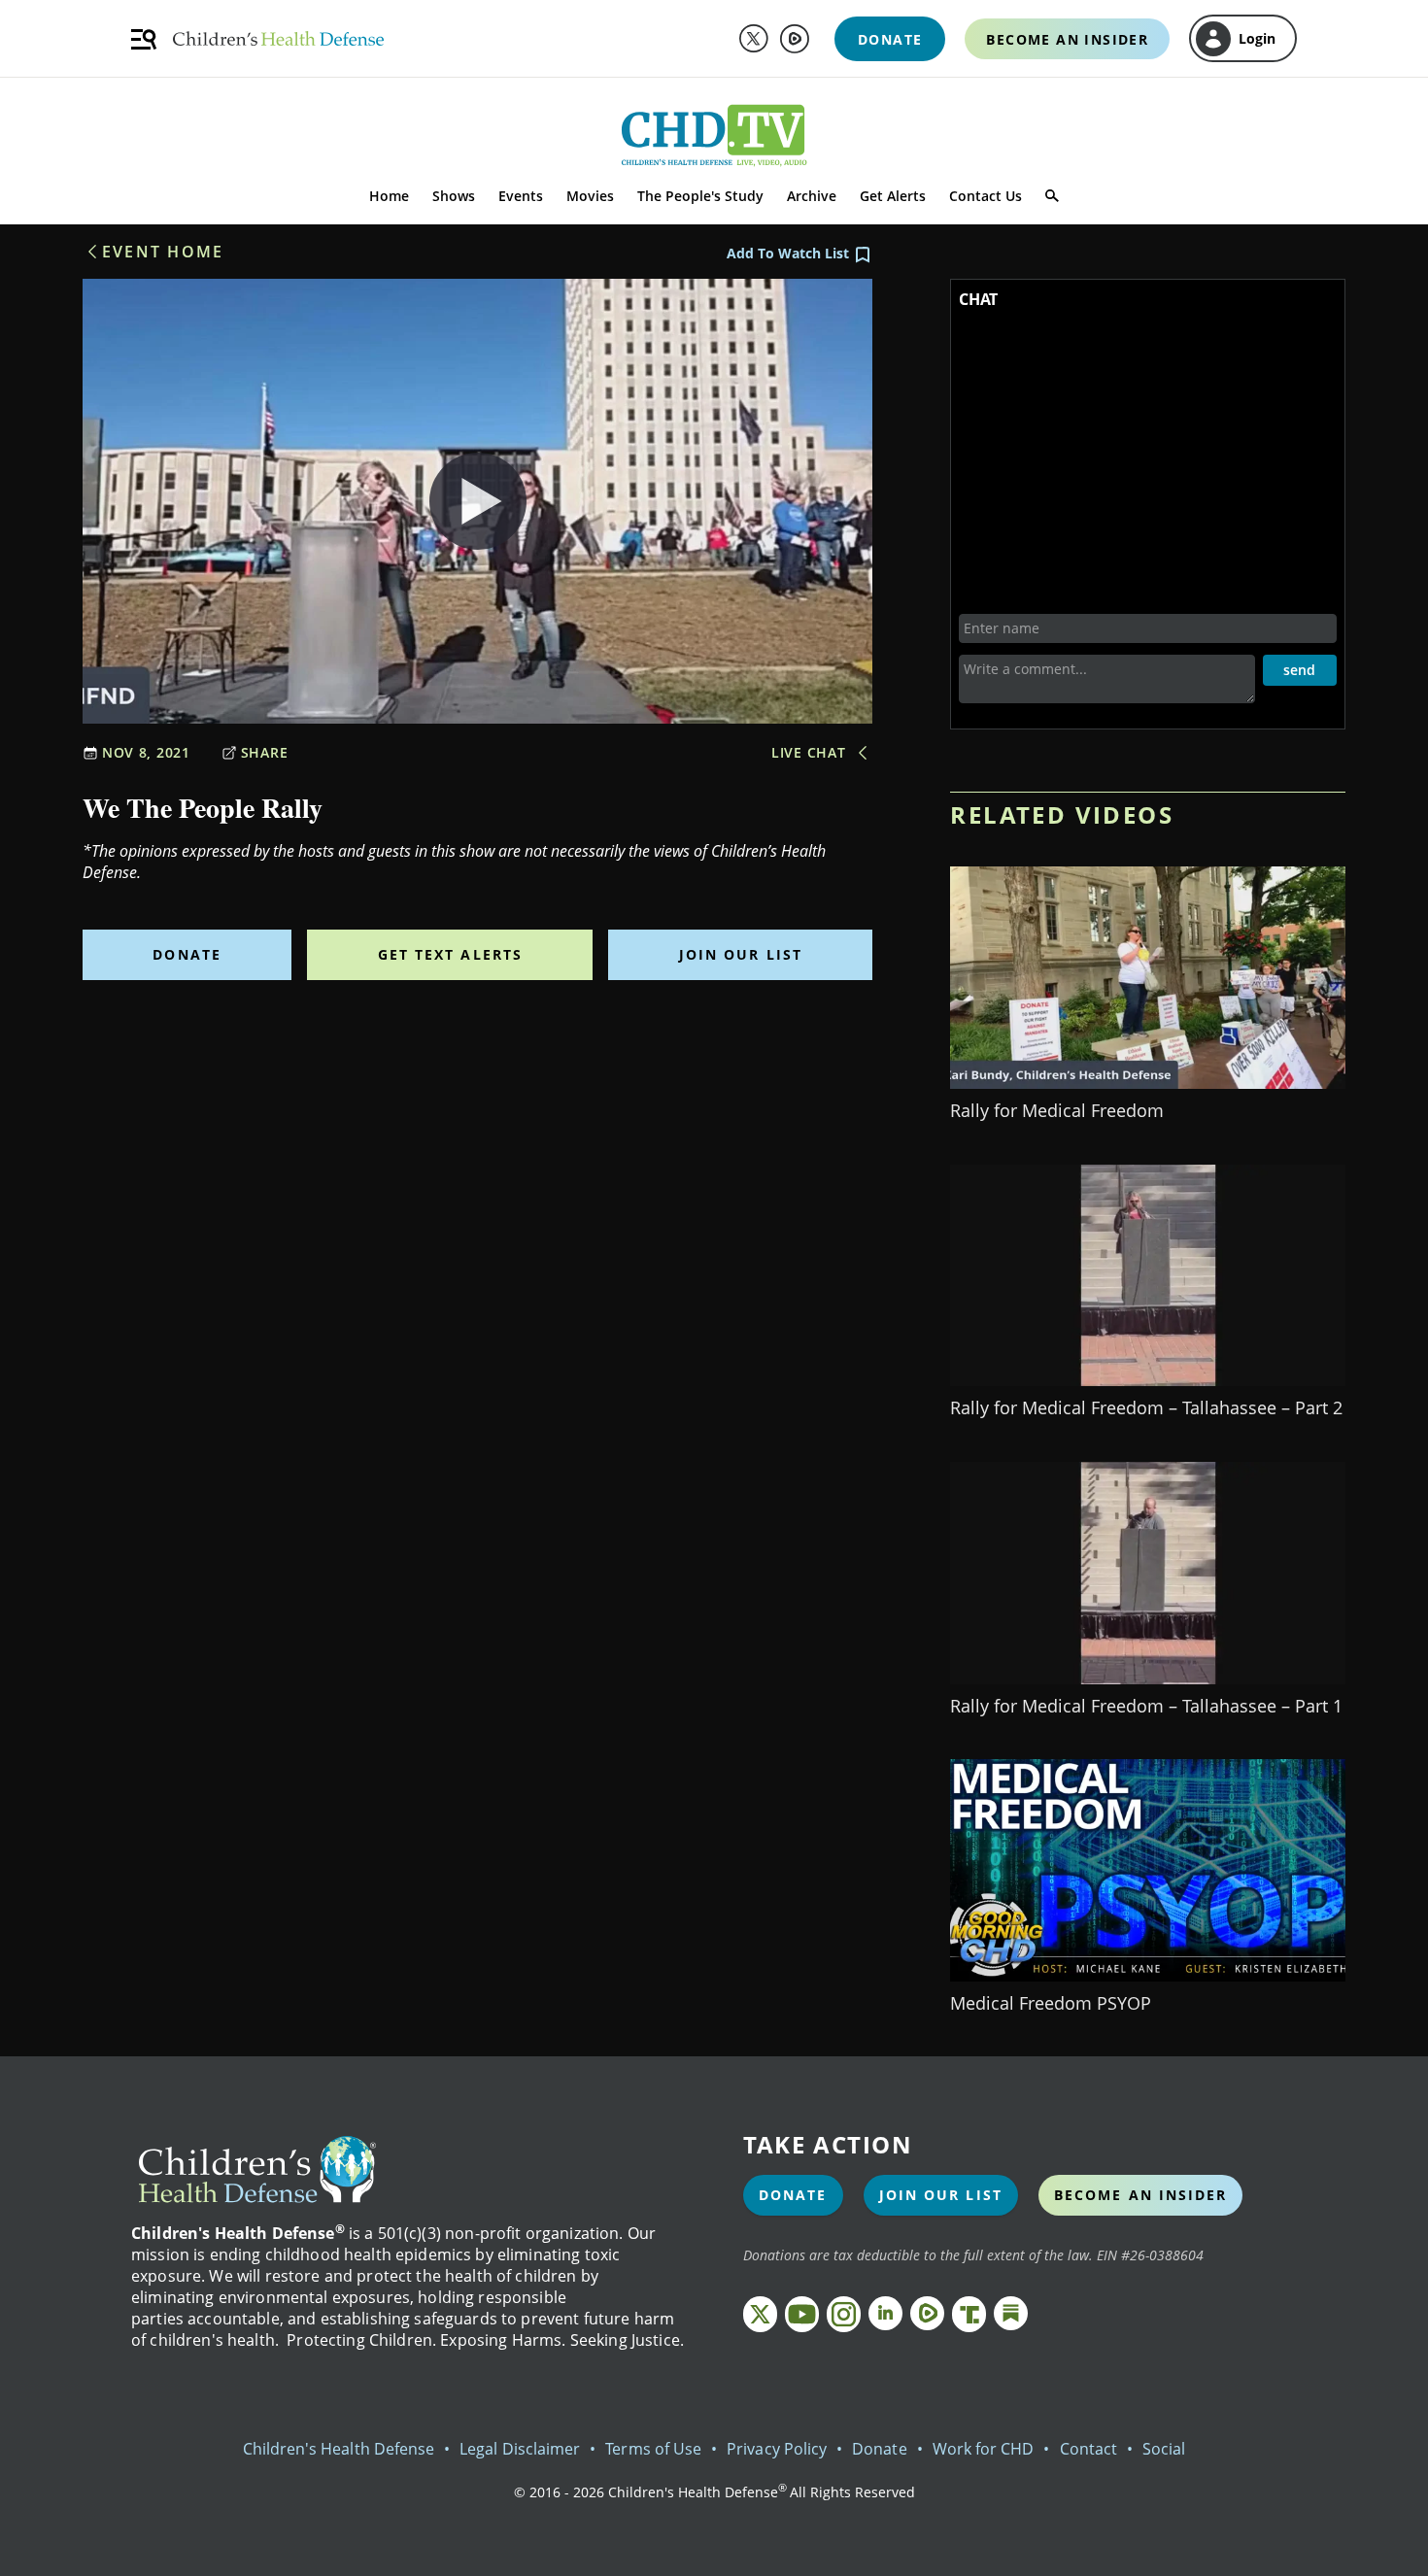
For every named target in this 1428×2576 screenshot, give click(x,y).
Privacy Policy (777, 2449)
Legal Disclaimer (520, 2449)
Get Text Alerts (451, 954)
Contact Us (986, 196)
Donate (187, 954)
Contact (1088, 2449)
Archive (812, 196)
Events (521, 196)
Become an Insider (1141, 2195)
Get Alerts (893, 196)
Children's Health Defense (339, 2449)
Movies (590, 196)
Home (389, 196)
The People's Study (700, 196)
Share (265, 752)
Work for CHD (984, 2449)
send (1299, 670)
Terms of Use (653, 2449)
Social (1164, 2449)
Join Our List (741, 954)
